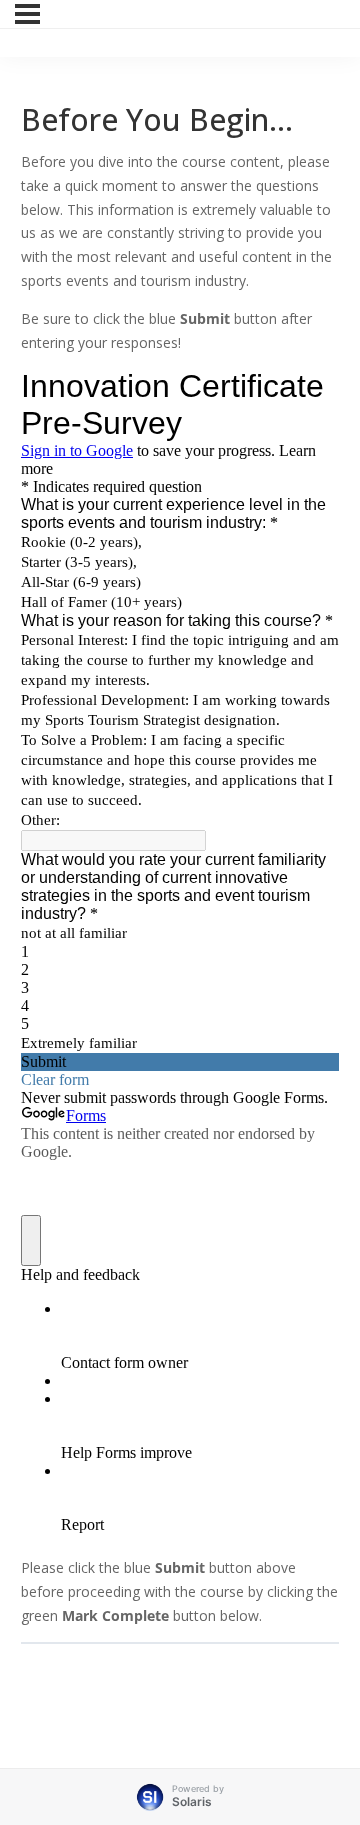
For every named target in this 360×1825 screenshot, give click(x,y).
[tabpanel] (180, 889)
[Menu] (27, 14)
